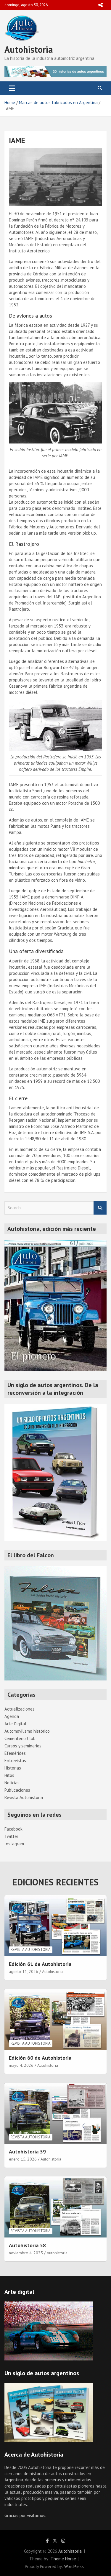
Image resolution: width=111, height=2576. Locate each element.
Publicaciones (17, 1790)
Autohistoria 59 (27, 2152)
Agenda (12, 1716)
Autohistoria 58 (27, 2245)
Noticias (12, 1783)
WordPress (74, 2566)
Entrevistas (15, 1761)
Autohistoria (29, 49)
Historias (13, 1768)
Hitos (9, 1775)
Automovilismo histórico (27, 1731)
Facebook (13, 1829)
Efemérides (15, 1753)
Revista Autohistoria (24, 1797)
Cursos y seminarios (23, 1746)
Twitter (11, 1836)
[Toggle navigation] (12, 88)
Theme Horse (63, 2559)
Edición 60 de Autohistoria (40, 2058)
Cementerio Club (20, 1738)
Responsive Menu (100, 5)
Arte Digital (15, 1724)
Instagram (14, 1844)
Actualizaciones (20, 1709)
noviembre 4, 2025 (26, 2253)
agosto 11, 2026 (24, 1972)
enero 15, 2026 (23, 2159)
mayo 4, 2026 (21, 2065)
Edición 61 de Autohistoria (40, 1964)
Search (100, 1208)
